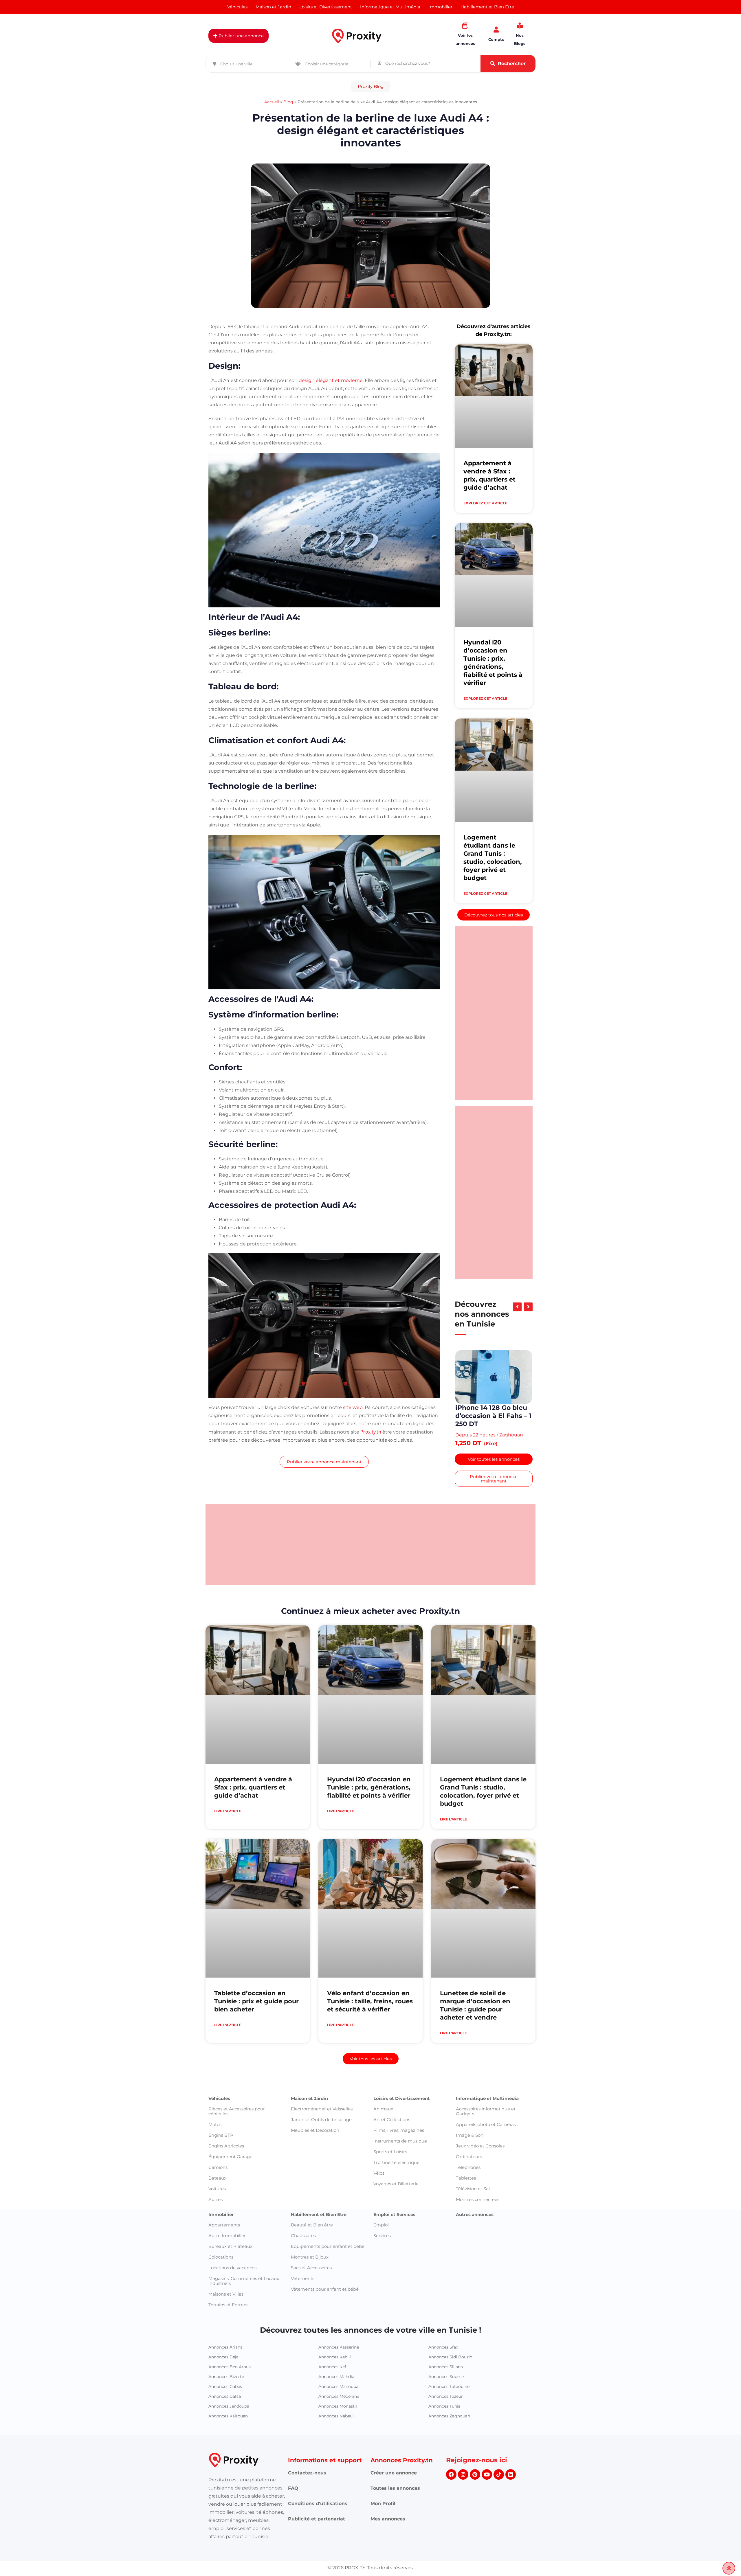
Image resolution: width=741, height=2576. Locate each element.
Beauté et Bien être (312, 2261)
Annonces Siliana (446, 2403)
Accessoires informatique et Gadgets (486, 2147)
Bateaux (217, 2214)
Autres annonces (475, 2250)
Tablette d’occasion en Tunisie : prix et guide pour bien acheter (256, 2037)
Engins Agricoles (226, 2182)
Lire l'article (228, 1847)
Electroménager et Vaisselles (322, 2145)
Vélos (379, 2209)
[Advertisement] (494, 1013)
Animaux (383, 2145)
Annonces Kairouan (228, 2452)
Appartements (224, 2261)
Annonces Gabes (225, 2422)
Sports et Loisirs (390, 2188)
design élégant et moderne (331, 380)
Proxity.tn (371, 1432)
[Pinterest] (475, 2510)
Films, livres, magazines (399, 2166)
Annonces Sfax (443, 2383)
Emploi (381, 2261)
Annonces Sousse (446, 2413)
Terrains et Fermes (228, 2341)
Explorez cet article (485, 503)
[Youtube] (487, 2510)
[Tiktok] (499, 2510)
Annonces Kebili (335, 2393)
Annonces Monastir (338, 2442)
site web (353, 1407)
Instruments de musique (400, 2177)
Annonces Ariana (225, 2383)
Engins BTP (221, 2171)
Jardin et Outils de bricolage (321, 2155)
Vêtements (303, 2314)
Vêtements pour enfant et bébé (325, 2325)
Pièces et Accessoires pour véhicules (237, 2147)
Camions (218, 2203)
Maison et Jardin (309, 2134)
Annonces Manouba (338, 2422)
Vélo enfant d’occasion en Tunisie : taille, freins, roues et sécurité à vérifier (370, 2037)
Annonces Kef (332, 2403)
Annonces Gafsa (225, 2432)
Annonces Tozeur (446, 2432)
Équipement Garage (230, 2192)
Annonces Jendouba (229, 2442)
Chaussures (303, 2271)
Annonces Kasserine (339, 2383)
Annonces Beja (223, 2393)
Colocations (221, 2293)
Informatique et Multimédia (487, 2134)
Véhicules (219, 2134)
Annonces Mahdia (336, 2413)
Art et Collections (392, 2155)
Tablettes (466, 2214)
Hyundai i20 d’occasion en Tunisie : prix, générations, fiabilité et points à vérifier (369, 1823)
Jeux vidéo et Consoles (480, 2182)
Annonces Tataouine (449, 2422)
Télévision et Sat (473, 2225)
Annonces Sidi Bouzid (450, 2393)
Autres (215, 2235)
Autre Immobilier (227, 2271)
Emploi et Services (394, 2250)
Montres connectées (478, 2235)
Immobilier (221, 2250)
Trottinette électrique (396, 2198)
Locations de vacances (232, 2304)
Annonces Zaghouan (449, 2452)
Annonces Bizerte (226, 2413)
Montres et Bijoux (310, 2293)
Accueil (272, 102)
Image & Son (470, 2171)
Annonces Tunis (444, 2442)
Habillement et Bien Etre (319, 2250)
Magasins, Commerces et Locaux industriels (244, 2317)
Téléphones (468, 2203)
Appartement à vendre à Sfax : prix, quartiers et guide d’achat (253, 1823)
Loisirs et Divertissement (402, 2134)
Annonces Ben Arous (230, 2403)
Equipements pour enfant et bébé (328, 2282)
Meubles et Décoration (315, 2166)
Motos (215, 2160)
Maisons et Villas (226, 2330)
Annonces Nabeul (336, 2452)
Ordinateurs (469, 2192)
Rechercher (512, 64)
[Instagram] (463, 2510)
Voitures (217, 2225)
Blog (288, 102)
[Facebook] (451, 2510)
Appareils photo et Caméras (486, 2160)
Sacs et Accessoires (311, 2304)
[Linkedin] (511, 2510)
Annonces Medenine (339, 2432)
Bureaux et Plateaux (230, 2282)
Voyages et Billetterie (396, 2220)
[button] (371, 86)
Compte (496, 39)
